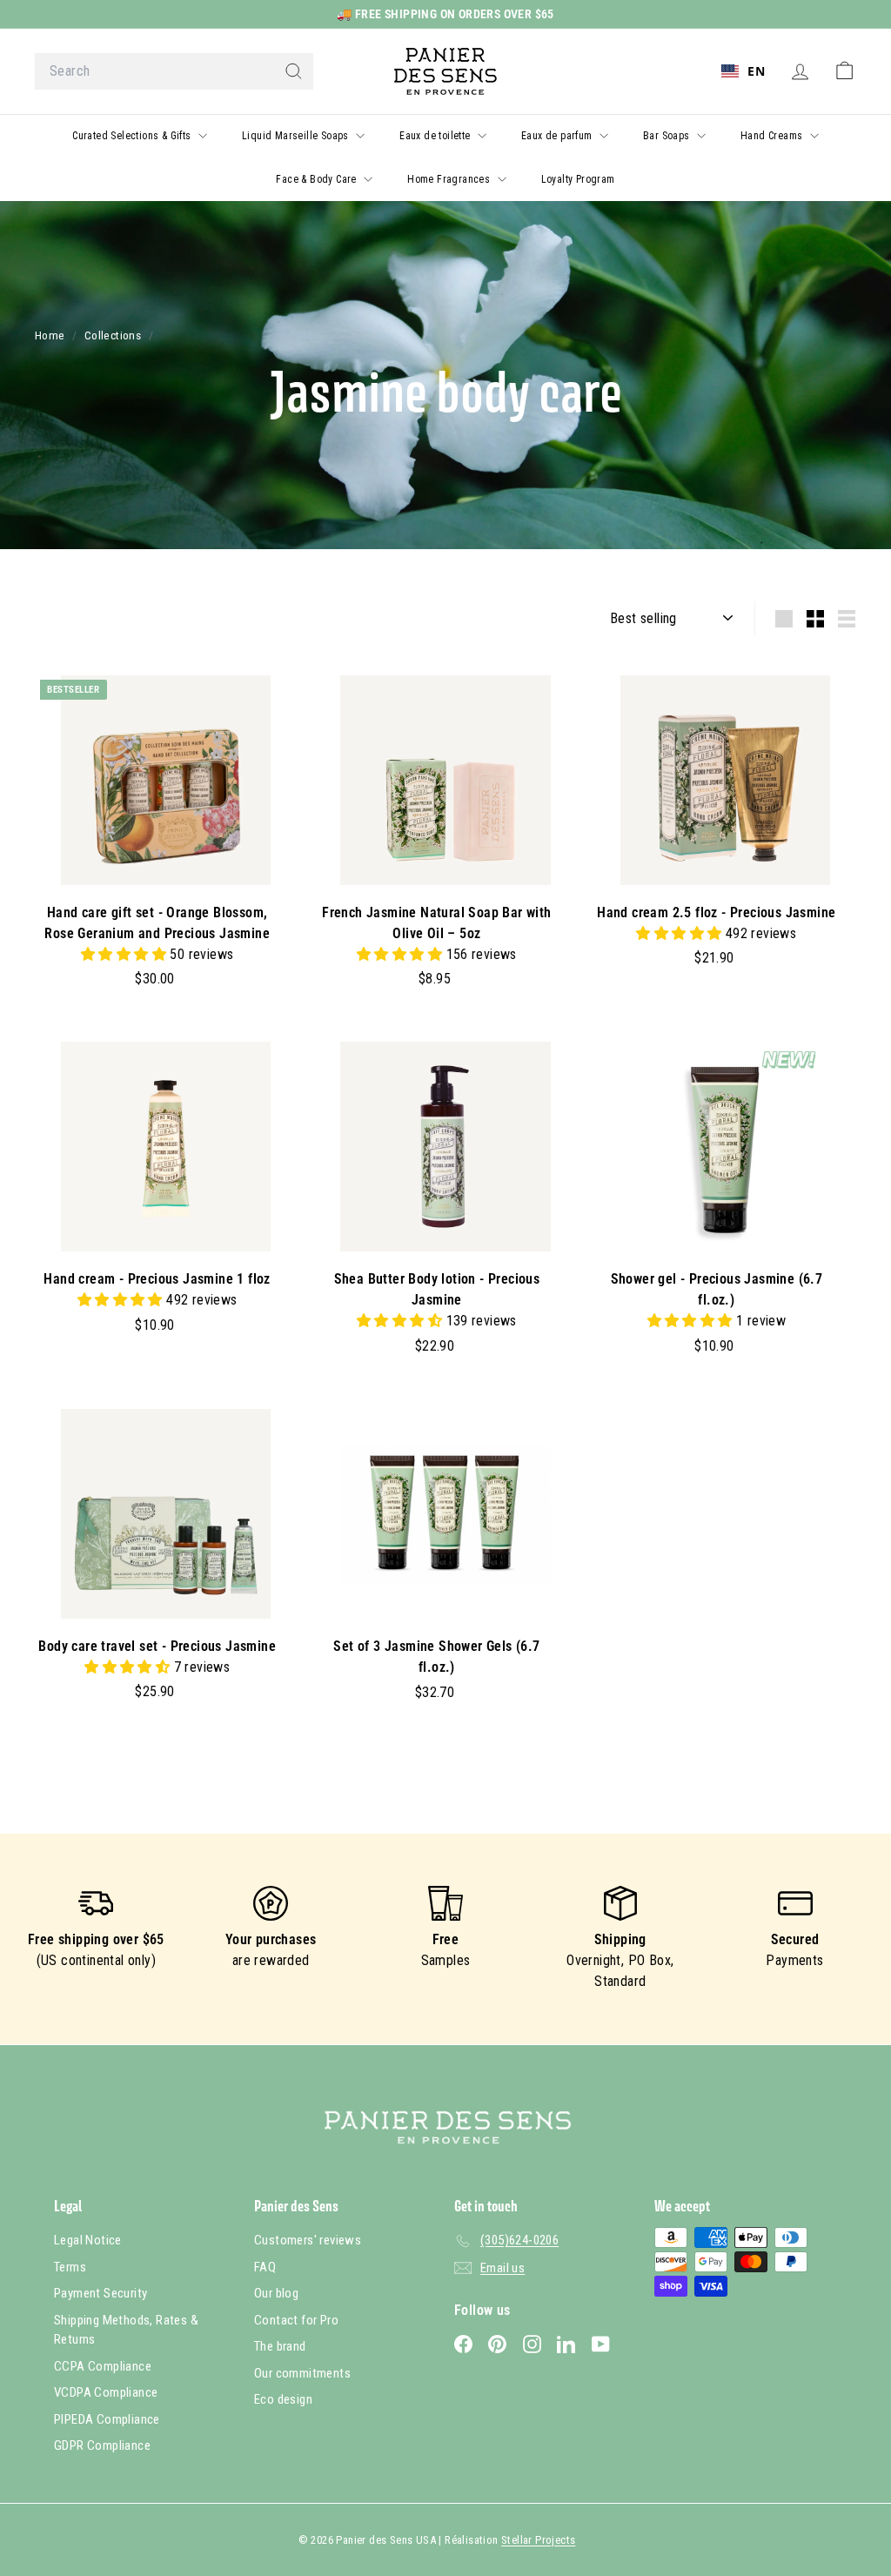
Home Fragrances (450, 179)
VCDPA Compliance (106, 2392)
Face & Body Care (318, 179)
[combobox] (174, 71)
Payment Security (100, 2293)
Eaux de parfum (558, 136)
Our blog (276, 2293)
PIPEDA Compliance (107, 2419)
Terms (70, 2267)
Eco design (283, 2399)
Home (51, 335)
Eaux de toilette (436, 136)
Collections (114, 335)
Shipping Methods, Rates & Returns (126, 2330)
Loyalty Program (578, 179)
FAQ (265, 2267)
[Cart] (844, 71)
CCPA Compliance (103, 2366)
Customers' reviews (308, 2240)
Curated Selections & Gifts (133, 136)
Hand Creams (773, 136)
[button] (125, 954)
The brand (280, 2346)
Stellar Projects (538, 2540)
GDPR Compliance (102, 2445)
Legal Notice (88, 2240)
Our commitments (302, 2373)
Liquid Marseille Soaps (297, 136)
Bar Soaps (668, 136)
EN (756, 71)
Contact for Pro (296, 2320)
